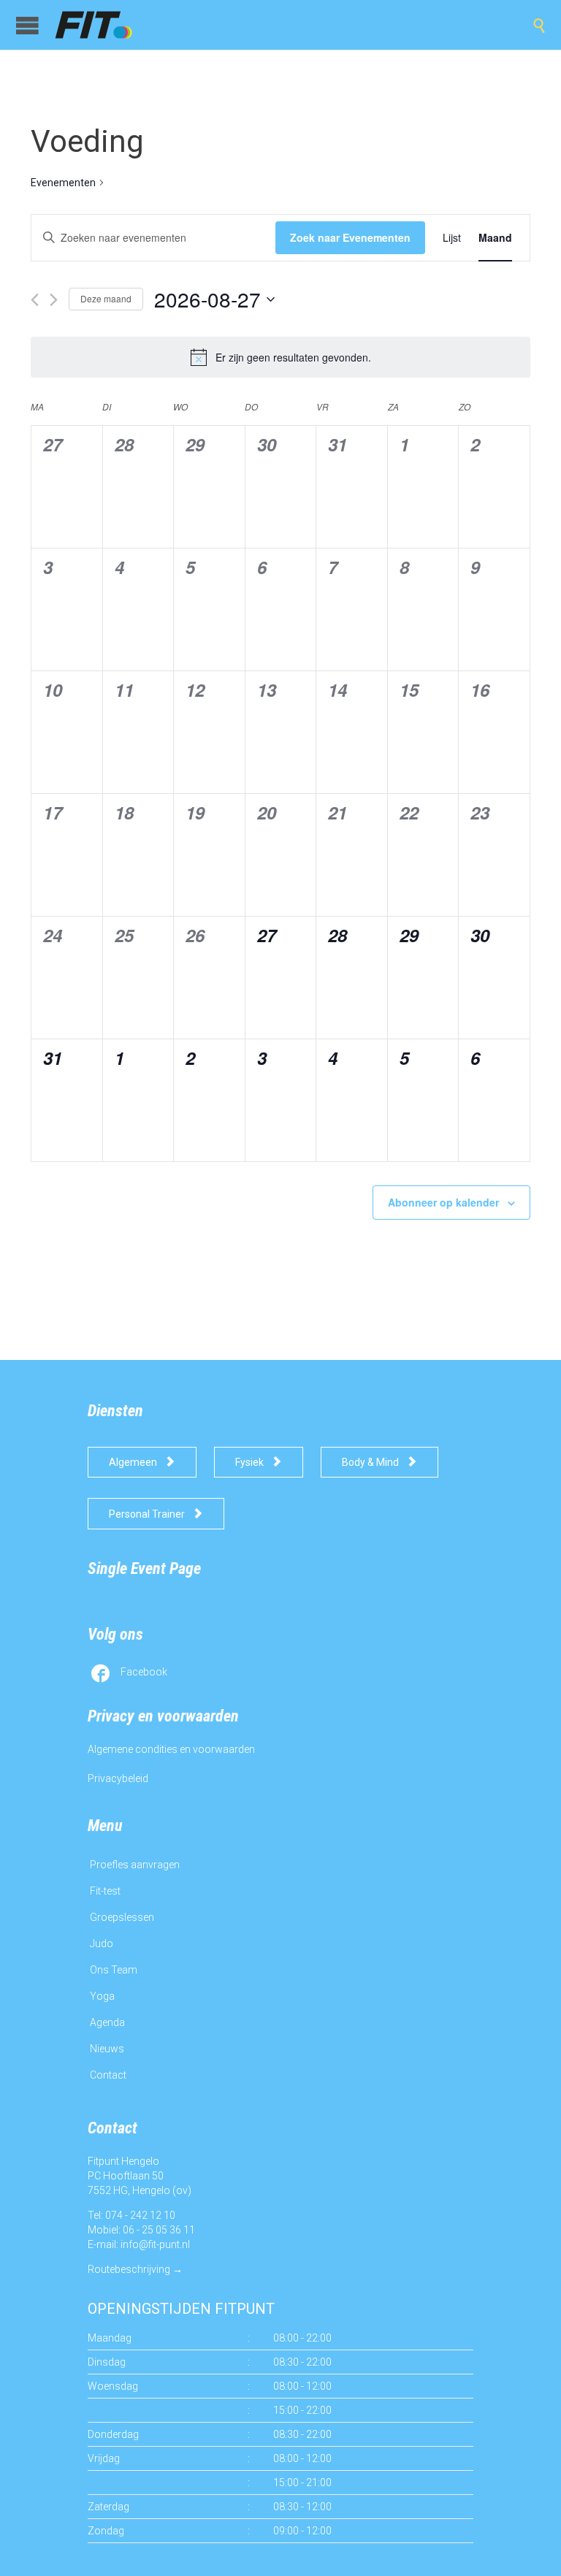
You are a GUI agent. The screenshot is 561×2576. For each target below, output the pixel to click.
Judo (102, 1944)
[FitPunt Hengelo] (107, 25)
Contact (108, 2075)
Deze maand (106, 298)
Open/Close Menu (27, 25)
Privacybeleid (118, 1778)
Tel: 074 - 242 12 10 (131, 2215)
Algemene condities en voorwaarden (171, 1749)
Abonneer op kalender (443, 1202)
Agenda (107, 2022)
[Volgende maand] (54, 300)
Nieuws (107, 2049)
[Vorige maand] (35, 300)
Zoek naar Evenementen (350, 237)
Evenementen (63, 183)
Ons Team (114, 1970)
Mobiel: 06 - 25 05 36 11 (141, 2230)
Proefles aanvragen (135, 1865)
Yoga (102, 1996)
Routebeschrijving (129, 2269)
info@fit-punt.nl (155, 2244)
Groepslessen (122, 1917)
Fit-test (105, 1891)
